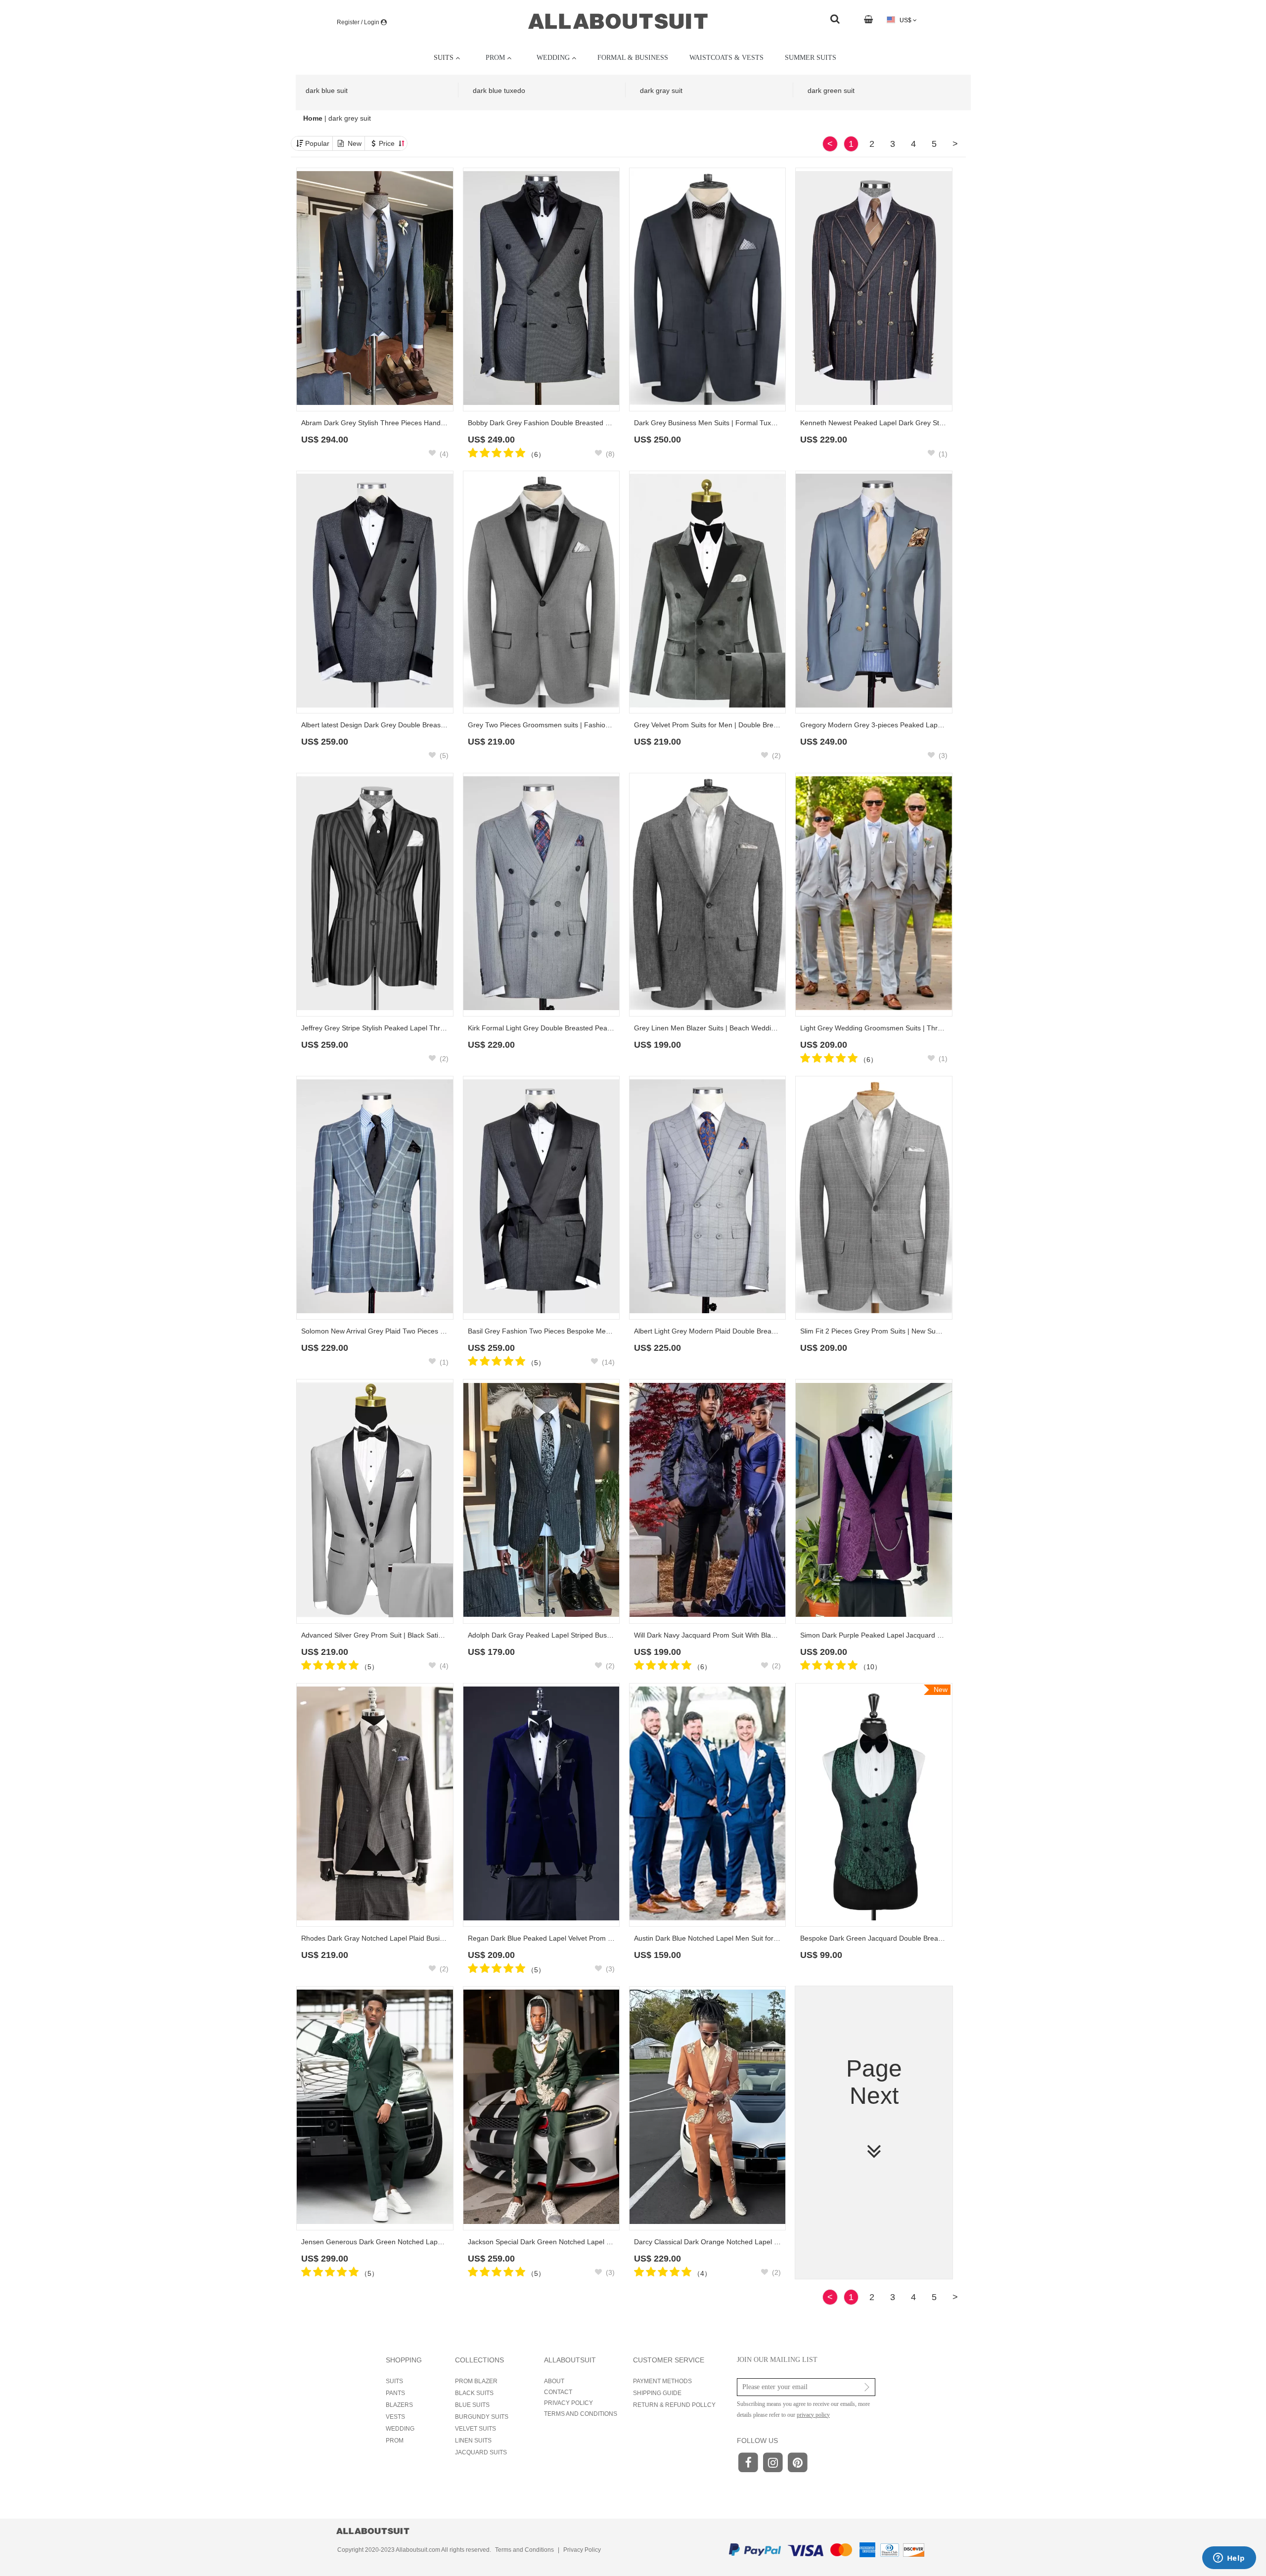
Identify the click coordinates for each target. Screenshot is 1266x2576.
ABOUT (554, 2381)
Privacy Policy (582, 2550)
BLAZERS (399, 2405)
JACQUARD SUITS (481, 2452)
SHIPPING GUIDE (657, 2393)
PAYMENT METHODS (662, 2381)
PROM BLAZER (476, 2381)
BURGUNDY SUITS (482, 2417)
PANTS (395, 2393)
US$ (905, 20)
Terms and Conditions (524, 2550)
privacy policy (813, 2415)
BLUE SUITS (472, 2405)
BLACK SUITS (474, 2393)
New (355, 143)
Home (314, 118)
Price (388, 143)
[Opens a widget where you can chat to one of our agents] (1229, 2559)
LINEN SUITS (473, 2441)
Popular (317, 143)
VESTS (395, 2417)
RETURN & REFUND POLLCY (674, 2405)
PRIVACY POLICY (568, 2403)
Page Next (874, 2082)
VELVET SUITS (475, 2429)
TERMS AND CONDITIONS (581, 2414)
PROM (395, 2441)
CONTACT (558, 2392)
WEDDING (400, 2429)
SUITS (394, 2381)
